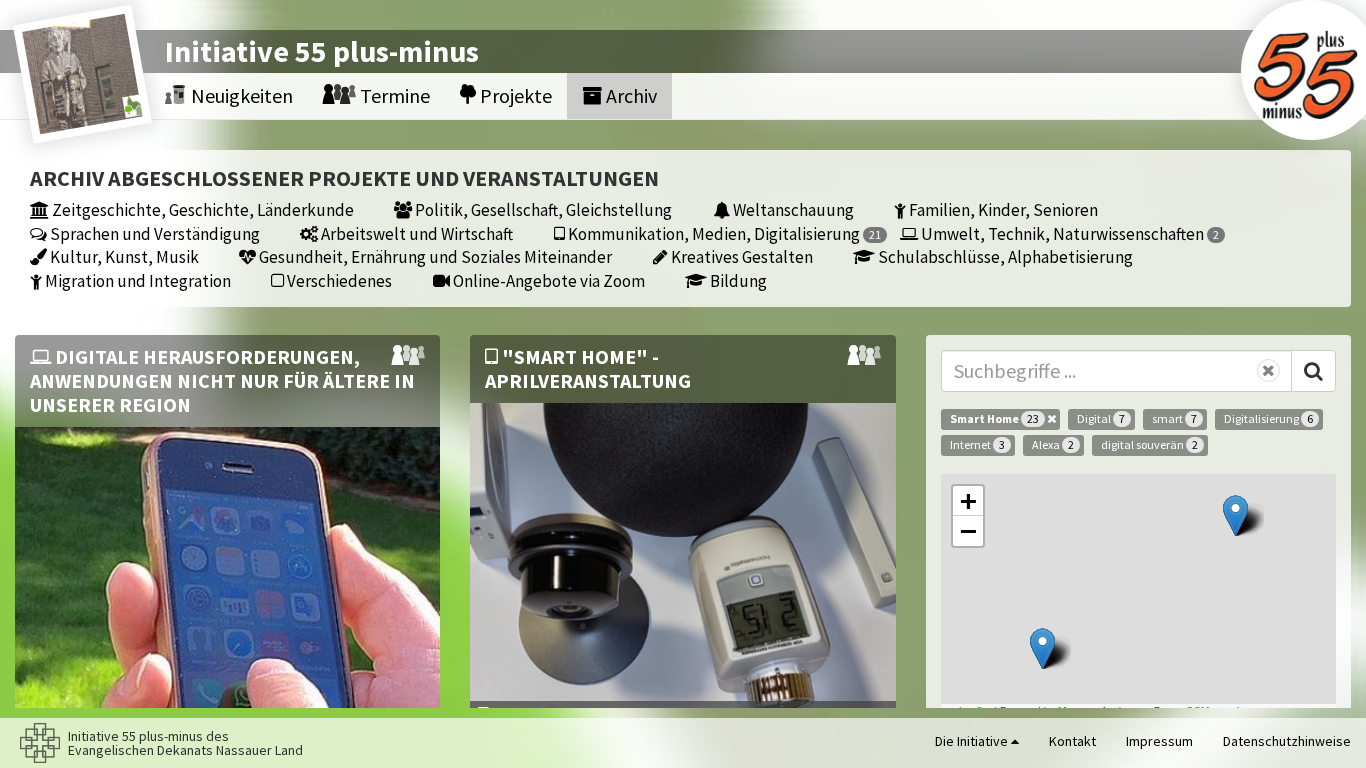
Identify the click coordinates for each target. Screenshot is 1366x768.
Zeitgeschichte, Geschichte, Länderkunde (201, 209)
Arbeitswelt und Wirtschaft (415, 233)
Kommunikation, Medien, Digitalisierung (723, 233)
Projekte (514, 95)
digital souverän (1149, 444)
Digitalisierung (1268, 418)
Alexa (1053, 444)
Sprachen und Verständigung (153, 233)
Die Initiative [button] (973, 741)
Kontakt (1072, 741)
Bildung (737, 280)
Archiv (629, 95)
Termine (393, 95)
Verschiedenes (338, 280)
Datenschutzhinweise (1287, 741)
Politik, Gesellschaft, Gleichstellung (542, 209)
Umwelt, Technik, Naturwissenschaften (1068, 233)
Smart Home (994, 418)
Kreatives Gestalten (740, 256)
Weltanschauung (792, 209)
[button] (1235, 515)
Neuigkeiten (240, 95)
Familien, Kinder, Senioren (1002, 209)
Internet (977, 444)
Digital (1101, 418)
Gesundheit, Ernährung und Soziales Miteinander (434, 256)
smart (1174, 418)
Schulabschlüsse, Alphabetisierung (1004, 256)
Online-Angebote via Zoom (547, 280)
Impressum (1159, 741)
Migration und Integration (136, 280)
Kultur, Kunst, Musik (123, 256)
